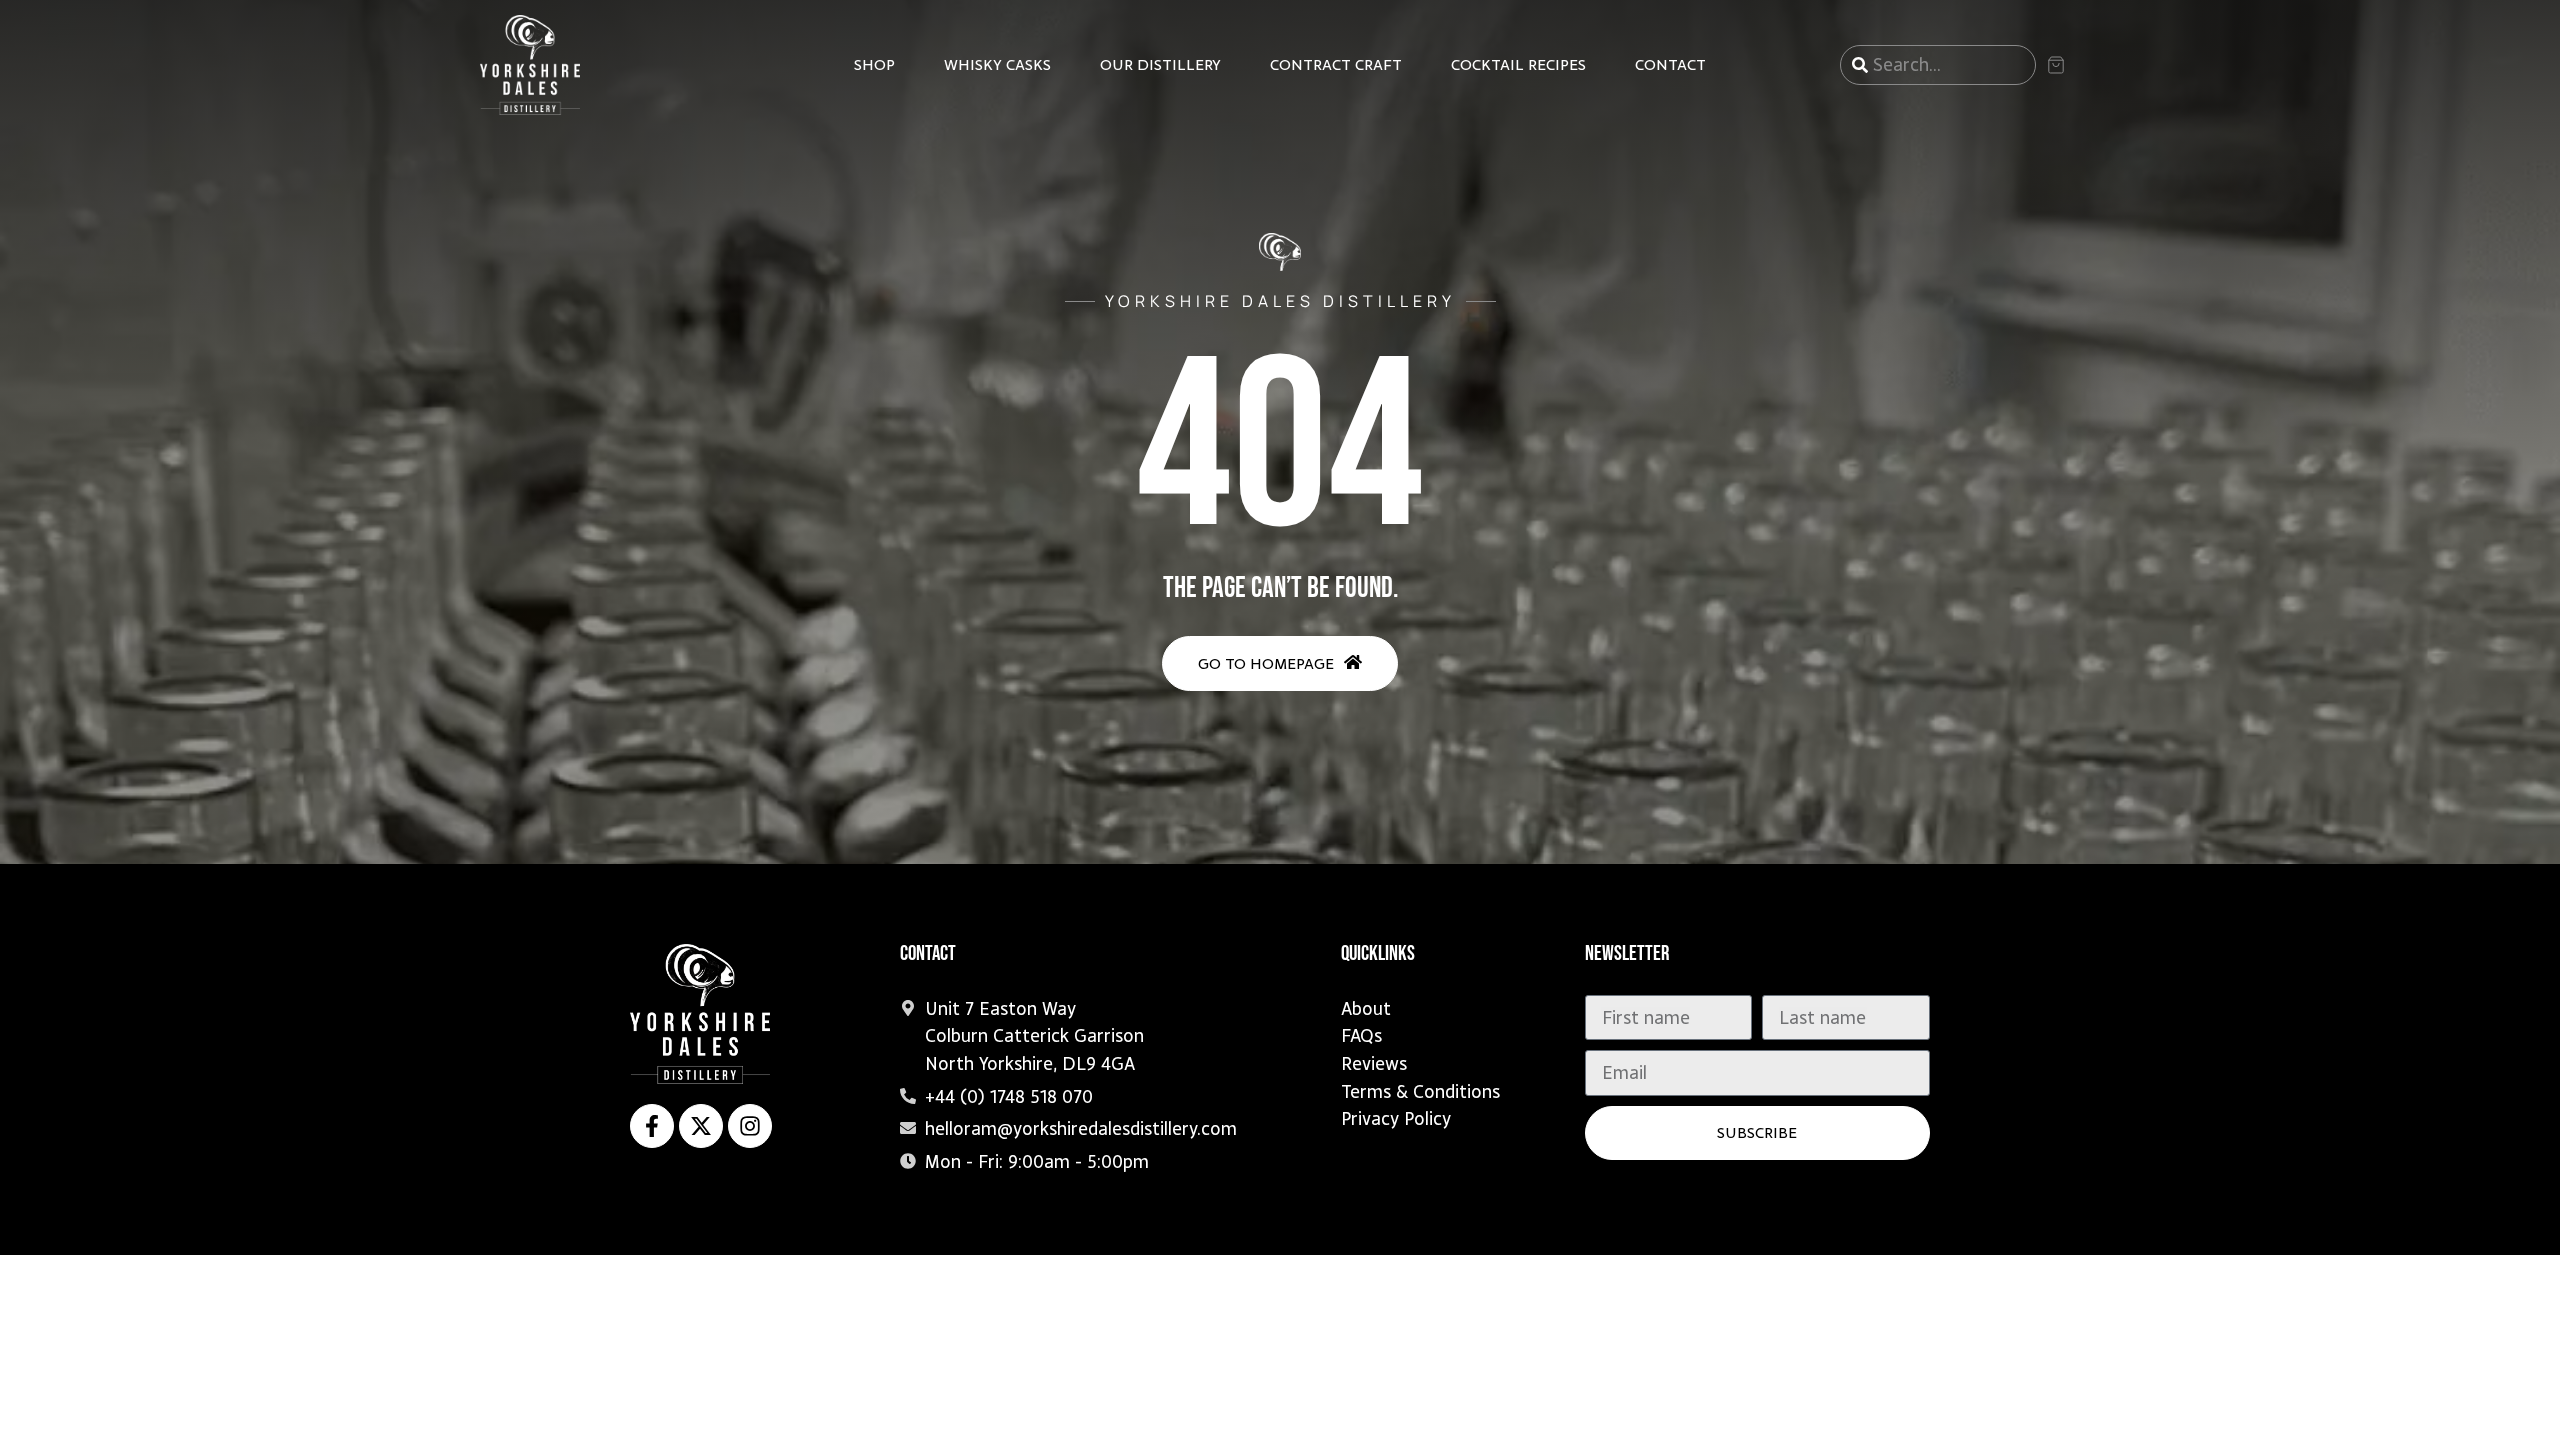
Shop (874, 64)
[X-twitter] (701, 1126)
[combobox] (1938, 65)
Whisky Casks (997, 64)
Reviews (1374, 1063)
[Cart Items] (2063, 65)
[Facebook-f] (652, 1126)
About (1366, 1008)
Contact (1670, 64)
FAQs (1361, 1035)
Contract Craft (1336, 64)
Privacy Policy (1396, 1118)
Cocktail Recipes (1518, 64)
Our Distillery (1160, 64)
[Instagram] (750, 1126)
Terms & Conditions (1420, 1091)
